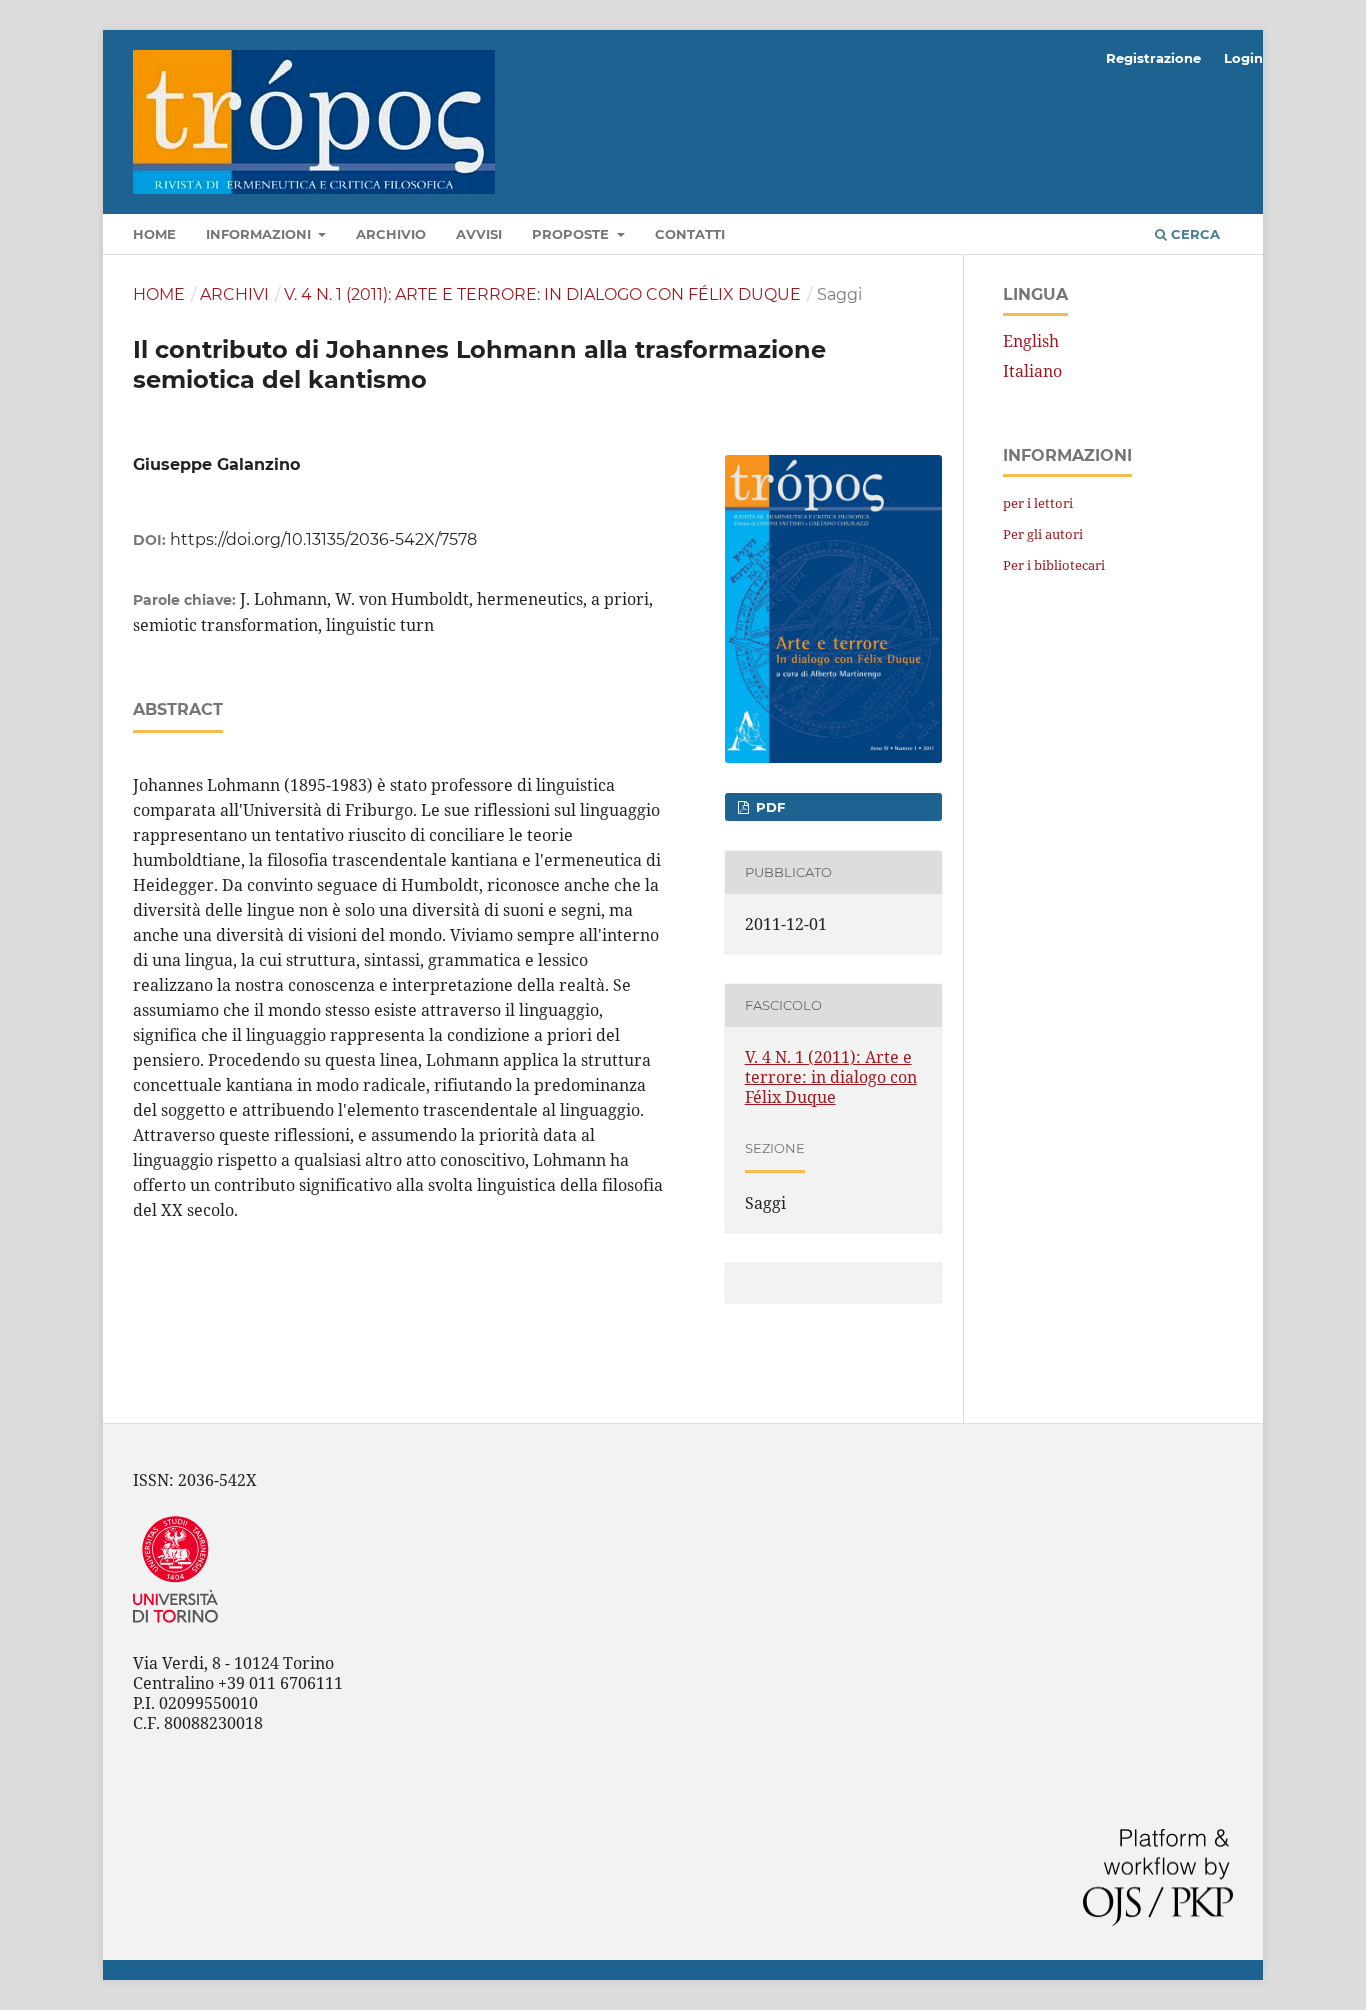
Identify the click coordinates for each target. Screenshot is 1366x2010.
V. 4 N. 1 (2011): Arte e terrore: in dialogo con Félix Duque (542, 294)
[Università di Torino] (175, 1627)
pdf (768, 807)
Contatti (690, 234)
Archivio (391, 234)
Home (154, 234)
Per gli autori (1043, 534)
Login (1243, 58)
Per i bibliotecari (1054, 565)
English (1031, 341)
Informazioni (260, 234)
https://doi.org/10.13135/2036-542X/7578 (323, 539)
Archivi (234, 294)
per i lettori (1038, 503)
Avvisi (479, 234)
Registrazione (1153, 58)
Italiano (1032, 371)
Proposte (572, 234)
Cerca (1193, 234)
